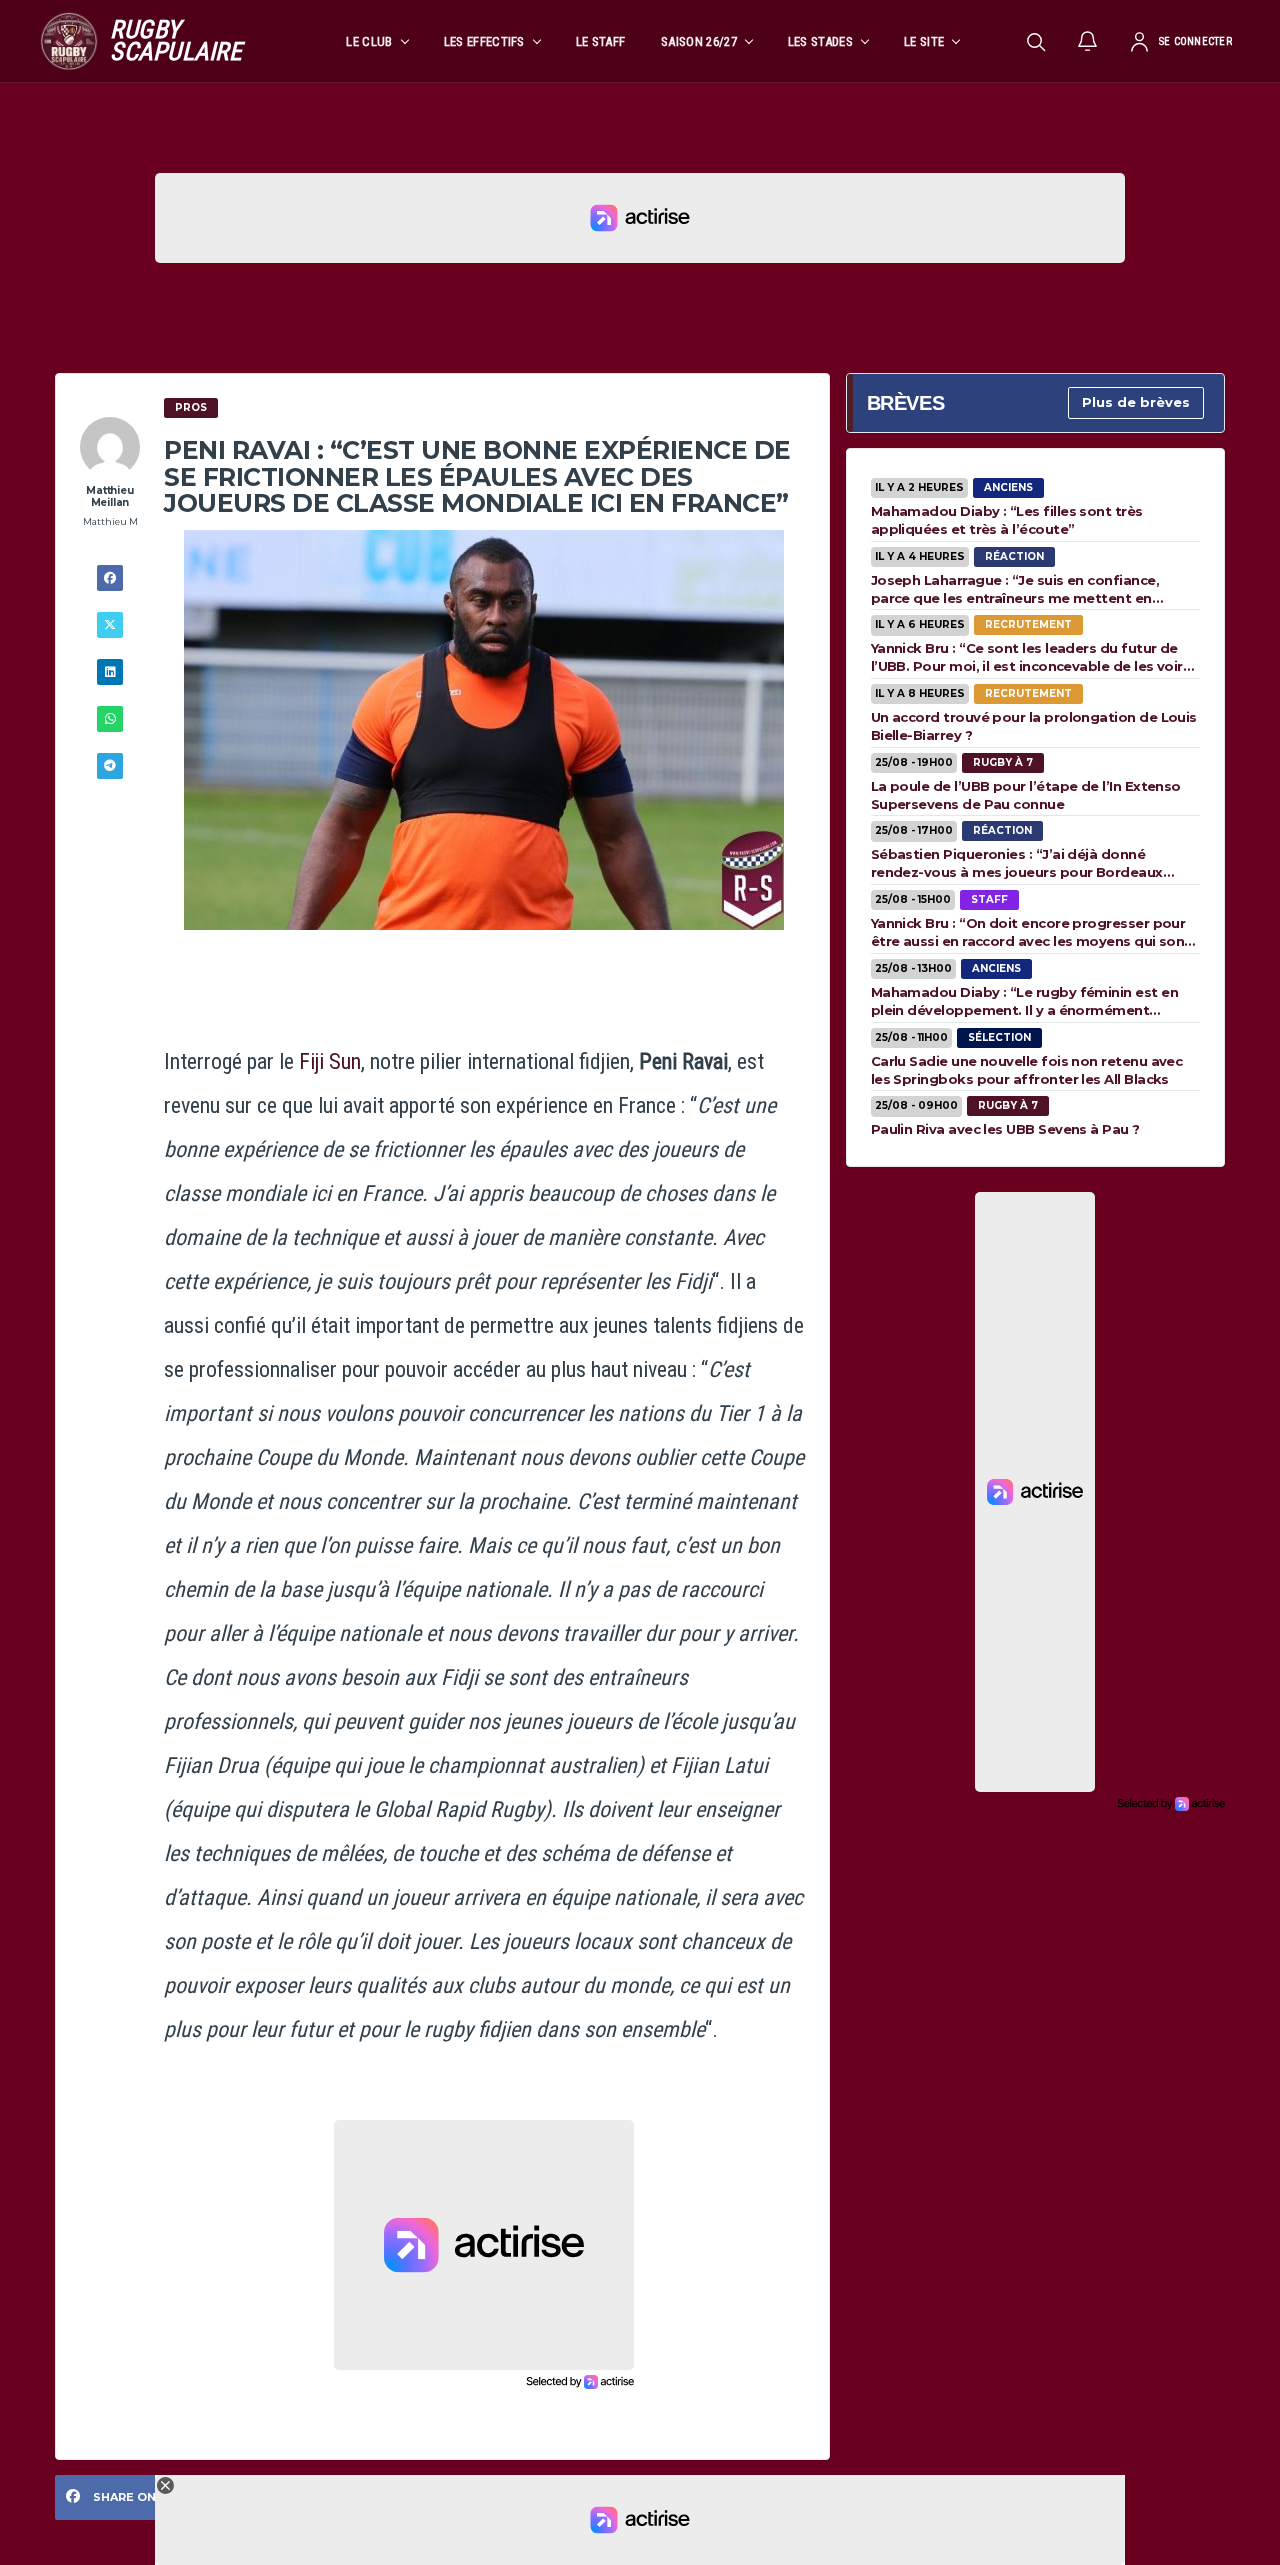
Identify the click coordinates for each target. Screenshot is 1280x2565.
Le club (369, 41)
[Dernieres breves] (1088, 41)
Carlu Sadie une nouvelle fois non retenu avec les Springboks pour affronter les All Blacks (1027, 1070)
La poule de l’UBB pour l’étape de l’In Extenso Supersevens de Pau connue (1026, 795)
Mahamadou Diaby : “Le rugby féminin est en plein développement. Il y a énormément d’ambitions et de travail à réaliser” (1024, 1001)
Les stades (820, 41)
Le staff (601, 41)
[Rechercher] (1036, 41)
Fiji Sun (330, 1061)
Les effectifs (484, 41)
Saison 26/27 (699, 41)
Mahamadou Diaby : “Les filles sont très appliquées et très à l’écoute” (1007, 520)
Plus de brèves (1136, 402)
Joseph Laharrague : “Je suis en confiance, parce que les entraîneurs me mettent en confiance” (1015, 589)
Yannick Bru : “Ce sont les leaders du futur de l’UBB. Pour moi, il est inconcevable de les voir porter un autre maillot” (1027, 657)
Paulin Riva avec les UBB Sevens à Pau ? (1005, 1129)
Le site (924, 41)
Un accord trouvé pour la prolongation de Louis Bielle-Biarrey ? (1034, 726)
